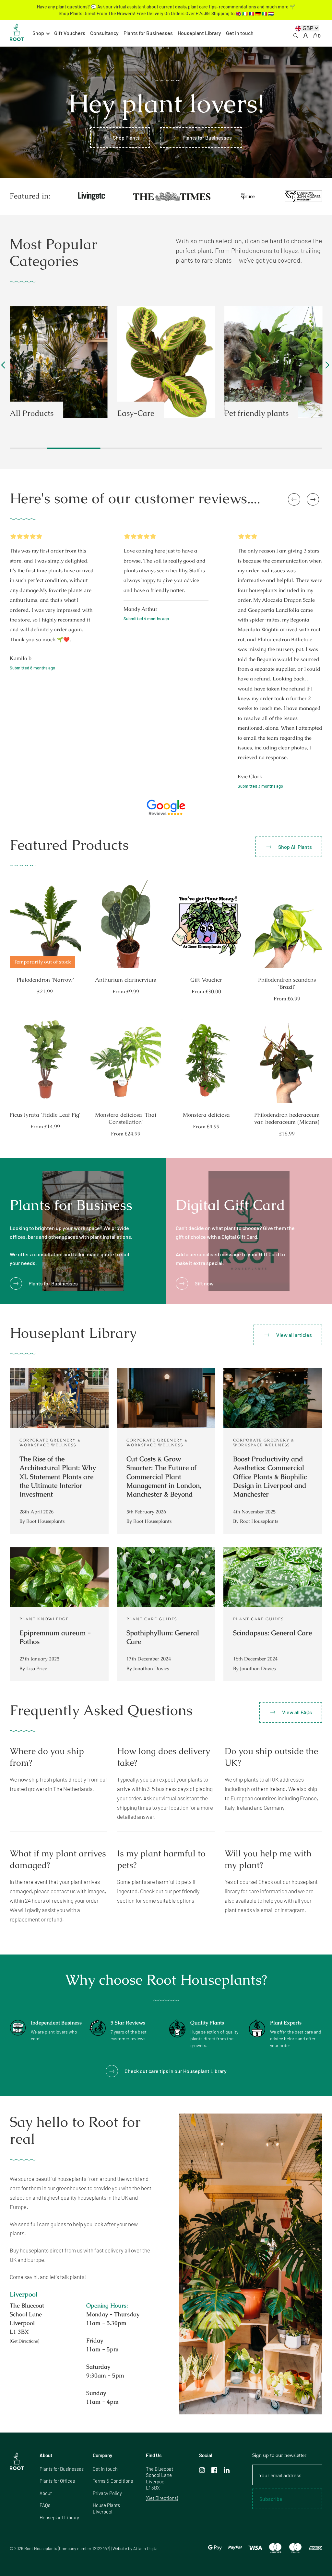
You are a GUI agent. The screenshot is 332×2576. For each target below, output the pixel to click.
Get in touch (240, 33)
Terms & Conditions (113, 2481)
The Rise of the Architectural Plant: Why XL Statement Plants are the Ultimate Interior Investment (58, 1476)
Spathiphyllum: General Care (163, 1637)
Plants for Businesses (148, 33)
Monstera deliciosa (206, 1115)
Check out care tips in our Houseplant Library (176, 2071)
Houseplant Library (199, 33)
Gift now (204, 1283)
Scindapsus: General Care (273, 1633)
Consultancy (104, 33)
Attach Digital (146, 2548)
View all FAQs (297, 1712)
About (46, 2493)
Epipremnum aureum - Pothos (55, 1637)
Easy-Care (28, 413)
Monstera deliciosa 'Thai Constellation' (126, 1118)
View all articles (294, 1335)
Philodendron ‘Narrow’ (45, 980)
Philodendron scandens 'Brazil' (287, 983)
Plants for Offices (57, 2481)
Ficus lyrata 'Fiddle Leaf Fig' (45, 1115)
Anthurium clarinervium (126, 980)
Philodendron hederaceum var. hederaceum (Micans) (287, 1118)
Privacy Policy (107, 2493)
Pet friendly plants (149, 413)
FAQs (45, 2505)
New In (237, 413)
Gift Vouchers (70, 33)
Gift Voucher (206, 980)
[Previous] (5, 368)
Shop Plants (126, 137)
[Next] (326, 368)
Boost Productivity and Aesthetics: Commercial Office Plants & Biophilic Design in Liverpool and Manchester (270, 1476)
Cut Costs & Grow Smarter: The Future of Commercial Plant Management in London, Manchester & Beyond (164, 1476)
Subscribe (271, 2499)
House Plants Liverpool (106, 2508)
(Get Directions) (24, 2341)
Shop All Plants (295, 847)
